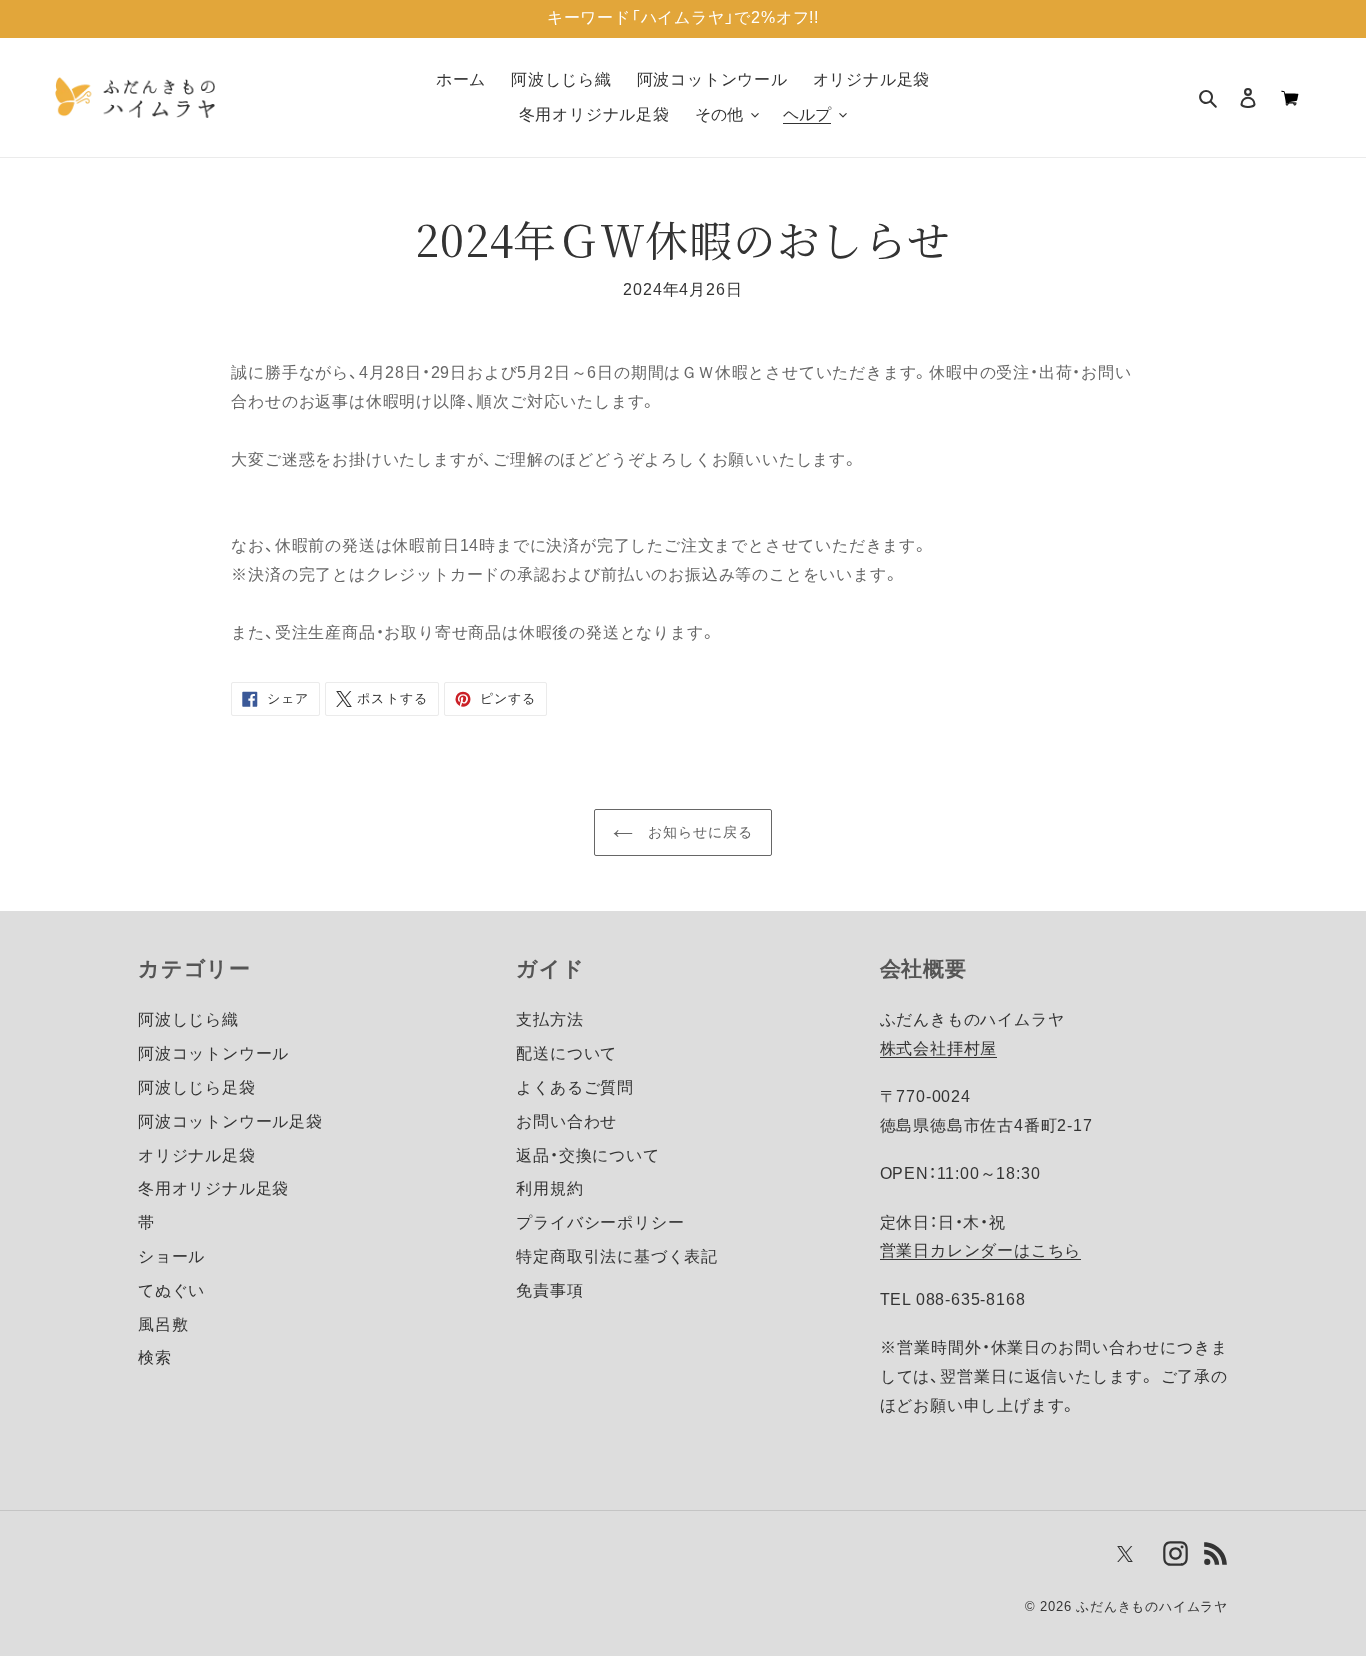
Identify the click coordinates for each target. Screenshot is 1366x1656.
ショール (171, 1256)
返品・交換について (587, 1155)
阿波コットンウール (213, 1053)
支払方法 (549, 1019)
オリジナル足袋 (197, 1155)
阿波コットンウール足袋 (230, 1121)
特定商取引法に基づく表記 (617, 1256)
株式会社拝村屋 (939, 1048)
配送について (566, 1053)
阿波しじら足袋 (197, 1087)
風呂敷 (163, 1324)
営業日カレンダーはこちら (981, 1250)
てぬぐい (171, 1290)
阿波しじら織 (188, 1019)
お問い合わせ (566, 1121)
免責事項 (549, 1290)
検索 (155, 1357)
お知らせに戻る (698, 832)
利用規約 (549, 1188)
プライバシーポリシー (600, 1222)
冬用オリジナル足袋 (213, 1188)
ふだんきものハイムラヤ (1152, 1606)
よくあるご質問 (575, 1087)
